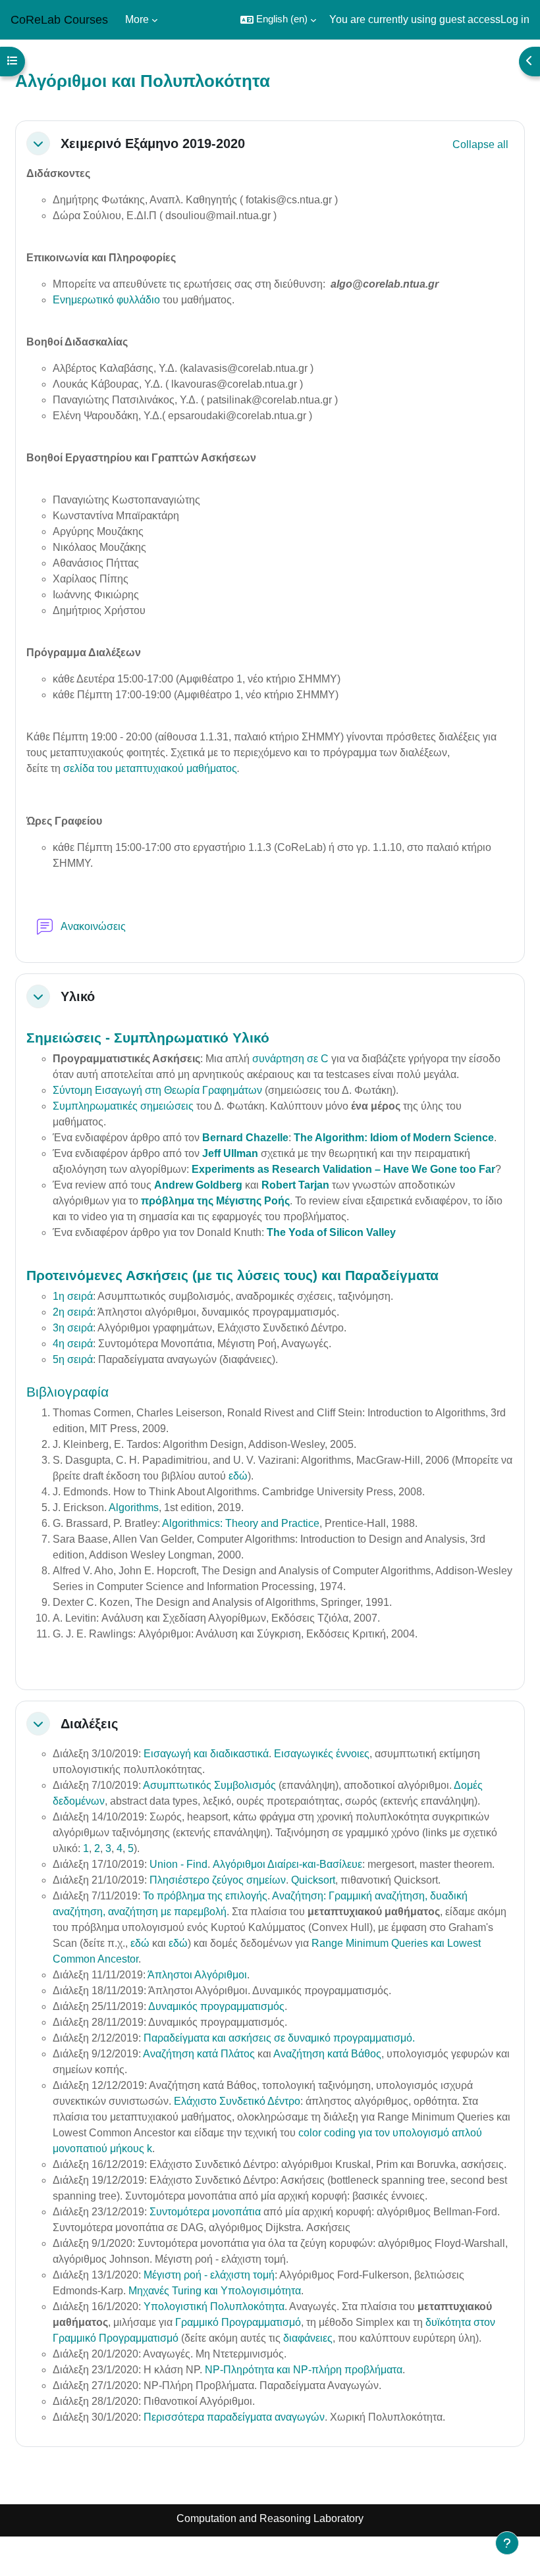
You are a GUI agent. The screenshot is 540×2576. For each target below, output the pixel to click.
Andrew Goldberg (198, 1185)
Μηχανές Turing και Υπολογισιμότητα (215, 2291)
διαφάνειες (308, 2338)
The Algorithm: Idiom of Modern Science (394, 1138)
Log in (515, 19)
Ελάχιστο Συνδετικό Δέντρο (237, 2101)
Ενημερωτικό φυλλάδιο (106, 300)
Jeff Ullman (230, 1153)
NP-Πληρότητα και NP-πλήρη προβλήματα (304, 2370)
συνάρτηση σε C (290, 1059)
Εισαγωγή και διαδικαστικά (206, 1754)
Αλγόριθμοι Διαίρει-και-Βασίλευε (287, 1864)
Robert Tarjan (295, 1185)
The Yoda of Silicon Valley (331, 1232)
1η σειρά (73, 1296)
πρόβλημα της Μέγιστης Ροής (215, 1201)
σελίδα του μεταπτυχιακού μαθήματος (150, 768)
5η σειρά (73, 1359)
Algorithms (134, 1507)
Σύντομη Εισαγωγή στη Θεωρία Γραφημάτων (157, 1090)
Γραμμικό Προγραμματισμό (238, 2322)
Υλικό (78, 996)
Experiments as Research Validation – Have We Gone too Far (343, 1169)
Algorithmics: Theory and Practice (241, 1523)
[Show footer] (507, 2543)
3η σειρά (73, 1328)
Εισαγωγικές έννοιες (322, 1754)
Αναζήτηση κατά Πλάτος (200, 2054)
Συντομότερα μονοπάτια (205, 2212)
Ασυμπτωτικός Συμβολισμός (209, 1785)
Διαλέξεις (89, 1724)
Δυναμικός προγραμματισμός (216, 2006)
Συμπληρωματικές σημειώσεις (123, 1106)
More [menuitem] (137, 19)
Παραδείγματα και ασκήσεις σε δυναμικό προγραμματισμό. (279, 2038)
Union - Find (178, 1864)
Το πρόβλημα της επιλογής (205, 1896)
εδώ (238, 1476)
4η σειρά (73, 1344)
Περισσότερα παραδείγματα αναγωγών (234, 2417)
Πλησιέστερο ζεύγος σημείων (218, 1880)
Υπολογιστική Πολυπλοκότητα (214, 2306)
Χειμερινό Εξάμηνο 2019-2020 (153, 143)
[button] (278, 20)
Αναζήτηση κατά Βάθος (327, 2054)
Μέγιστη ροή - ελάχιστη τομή (209, 2275)
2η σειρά (73, 1312)
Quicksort (313, 1880)
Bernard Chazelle (245, 1138)
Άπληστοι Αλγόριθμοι (197, 1975)
